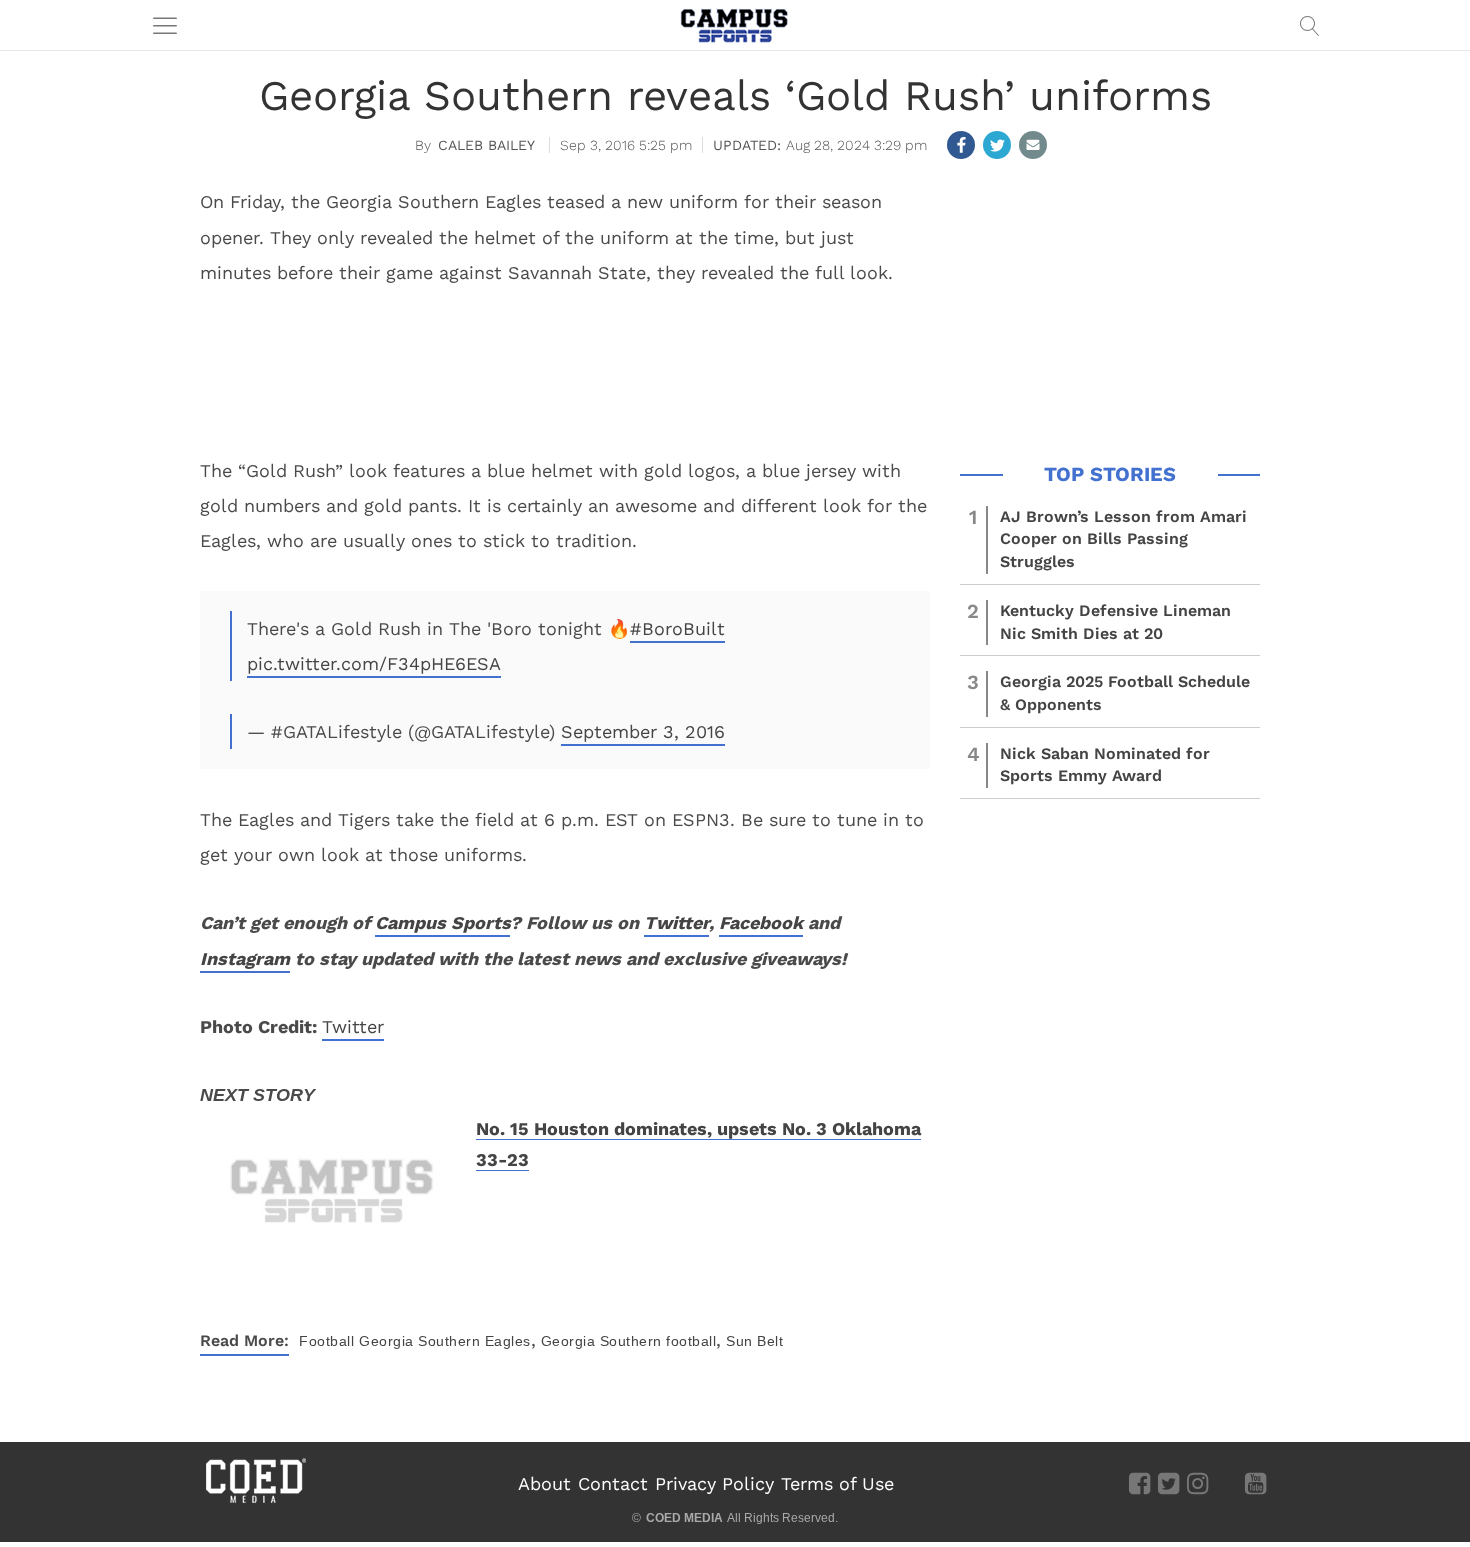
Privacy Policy (714, 1483)
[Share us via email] (1033, 145)
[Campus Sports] (735, 25)
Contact (613, 1483)
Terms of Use (837, 1483)
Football (326, 1341)
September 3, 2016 (643, 731)
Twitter (353, 1026)
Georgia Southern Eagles (445, 1341)
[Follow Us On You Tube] (1255, 1483)
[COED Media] (255, 1501)
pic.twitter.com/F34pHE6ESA (374, 663)
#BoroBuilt (677, 628)
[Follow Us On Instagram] (1197, 1483)
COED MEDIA (684, 1518)
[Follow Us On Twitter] (1168, 1483)
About (544, 1483)
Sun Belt (754, 1341)
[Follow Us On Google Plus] (1226, 1483)
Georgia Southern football (629, 1341)
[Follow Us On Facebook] (1139, 1483)
